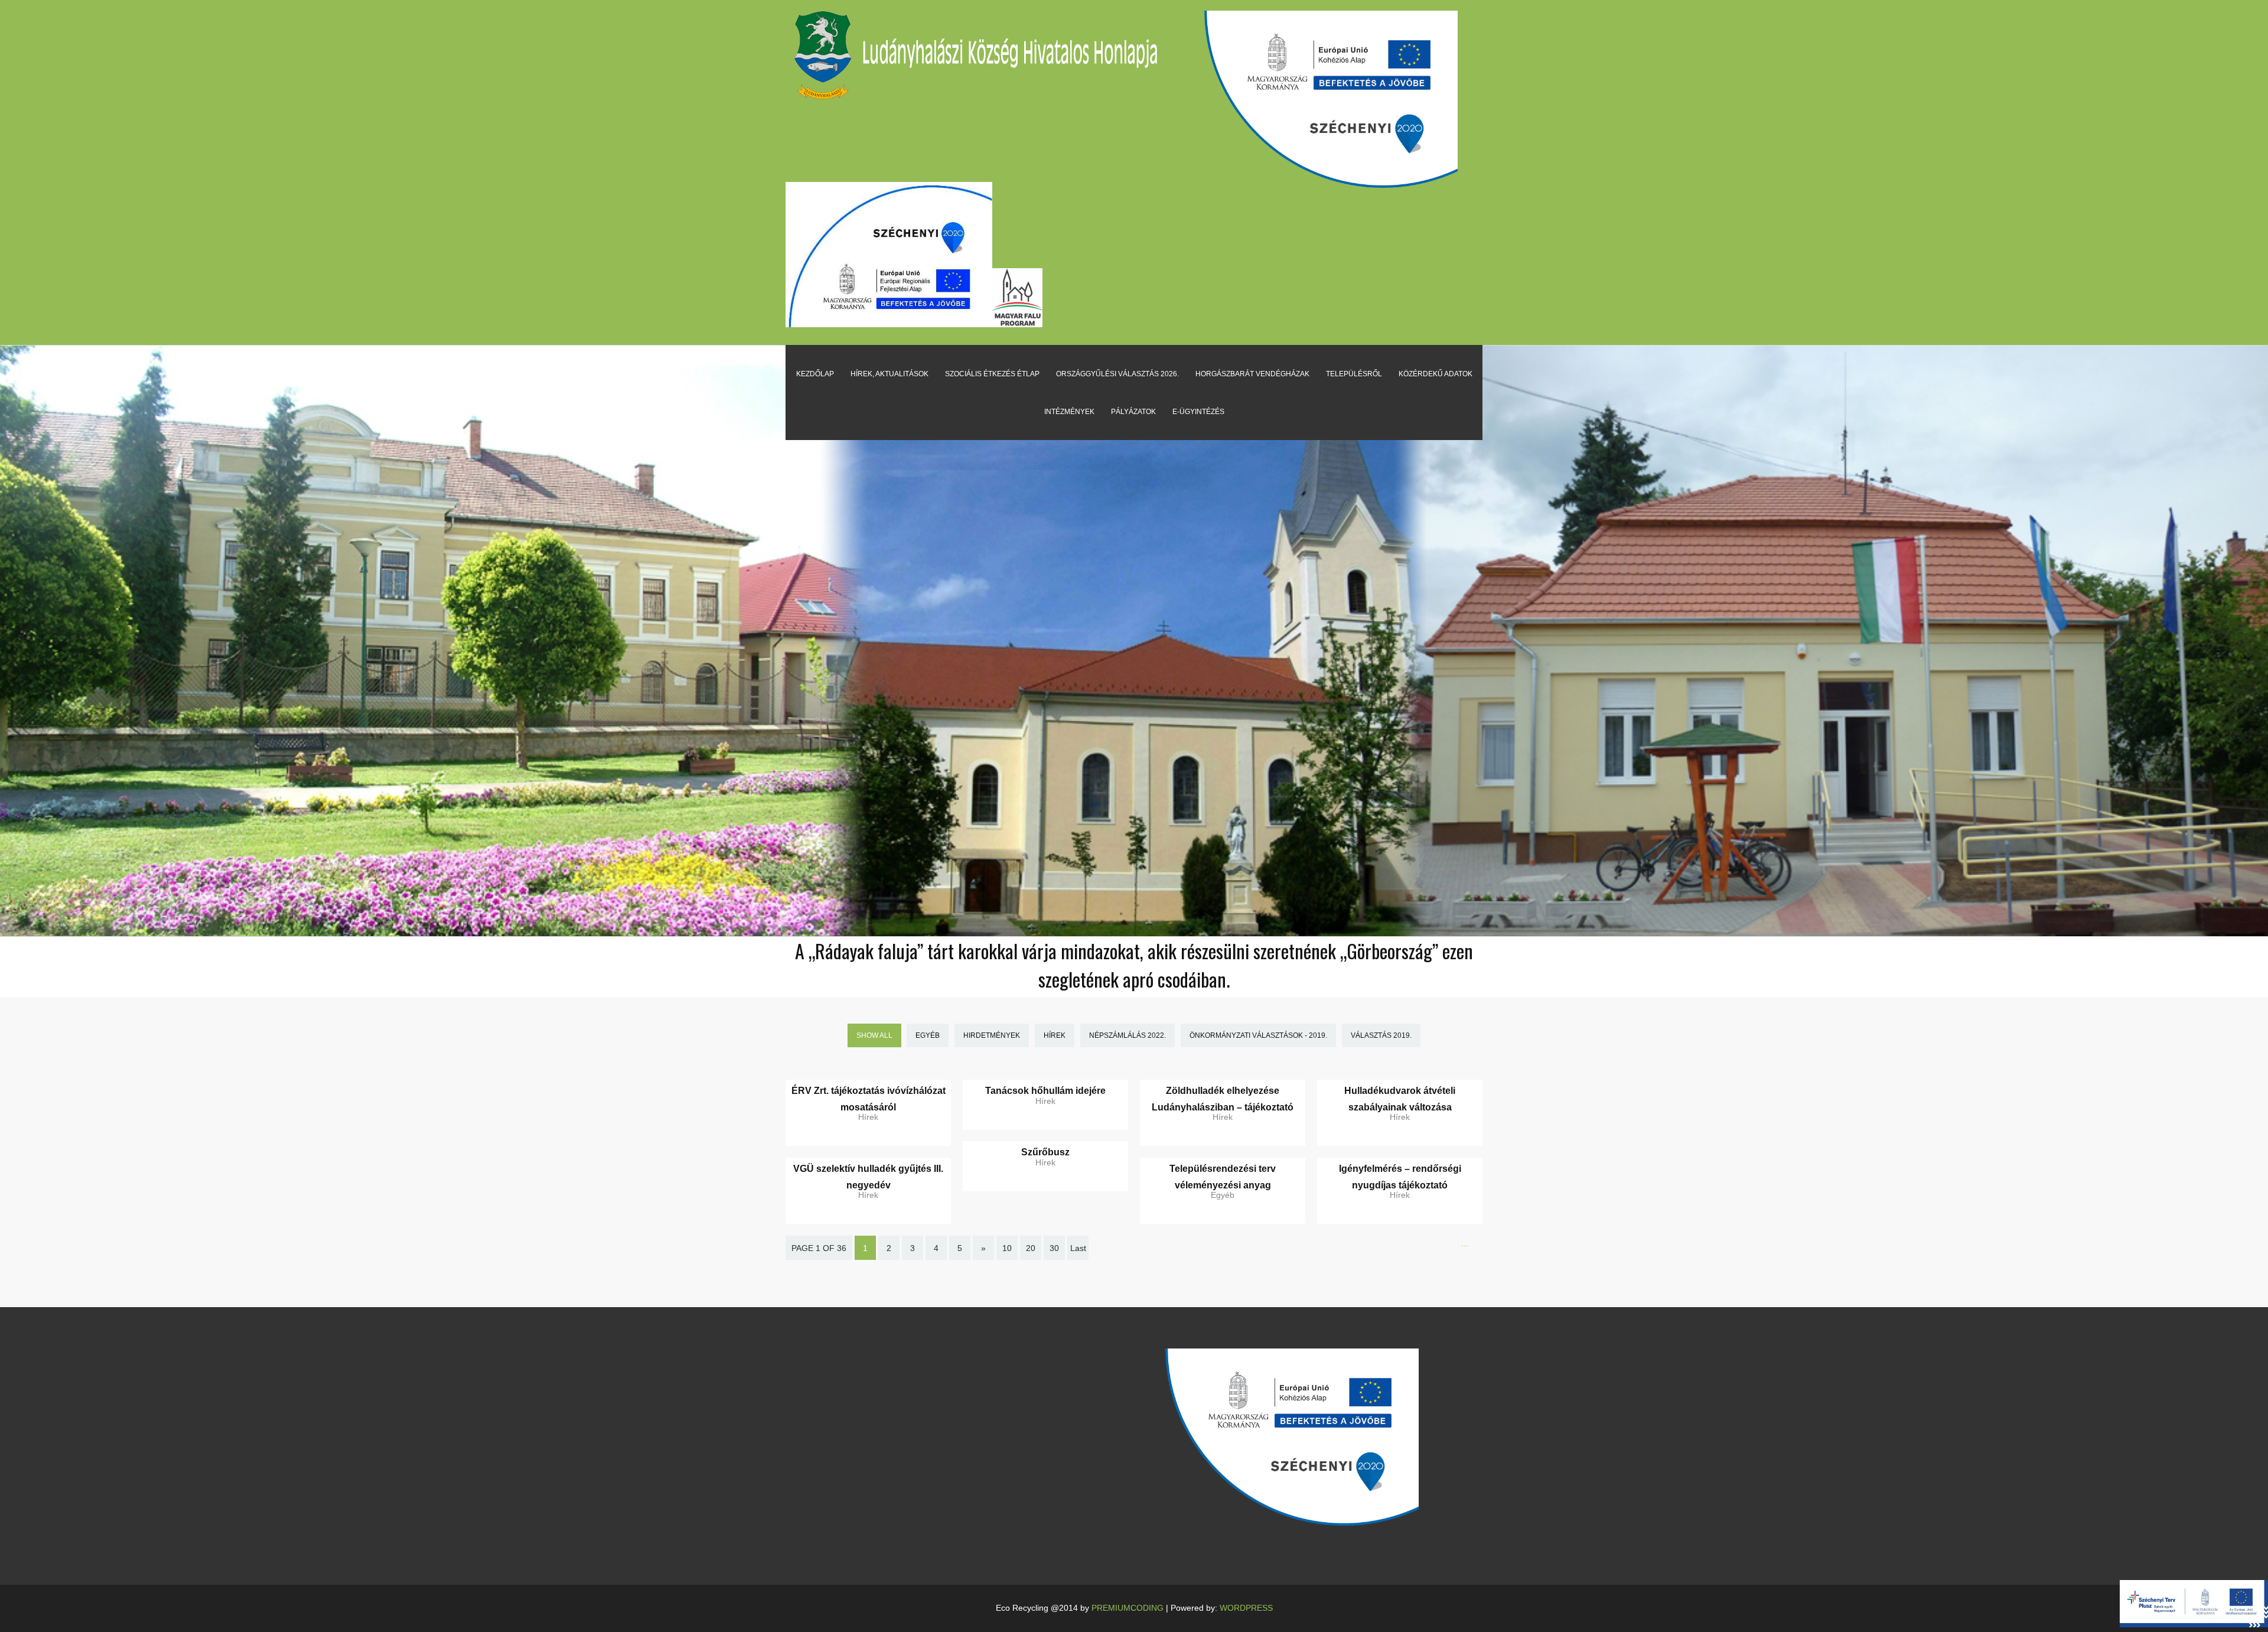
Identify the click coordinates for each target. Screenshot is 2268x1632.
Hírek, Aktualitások (889, 374)
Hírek (1055, 1035)
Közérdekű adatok (1436, 374)
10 (1007, 1248)
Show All (874, 1035)
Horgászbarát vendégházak (1252, 374)
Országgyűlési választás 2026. (1117, 374)
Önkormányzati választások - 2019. (1258, 1035)
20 (1031, 1248)
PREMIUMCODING (1128, 1608)
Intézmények (1069, 412)
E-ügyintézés (1198, 412)
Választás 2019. (1381, 1035)
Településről (1354, 374)
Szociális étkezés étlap (992, 374)
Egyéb (928, 1035)
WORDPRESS (1246, 1608)
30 (1054, 1248)
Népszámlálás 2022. (1128, 1035)
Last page (1078, 1256)
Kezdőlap (815, 374)
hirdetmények (992, 1035)
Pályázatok (1133, 412)
